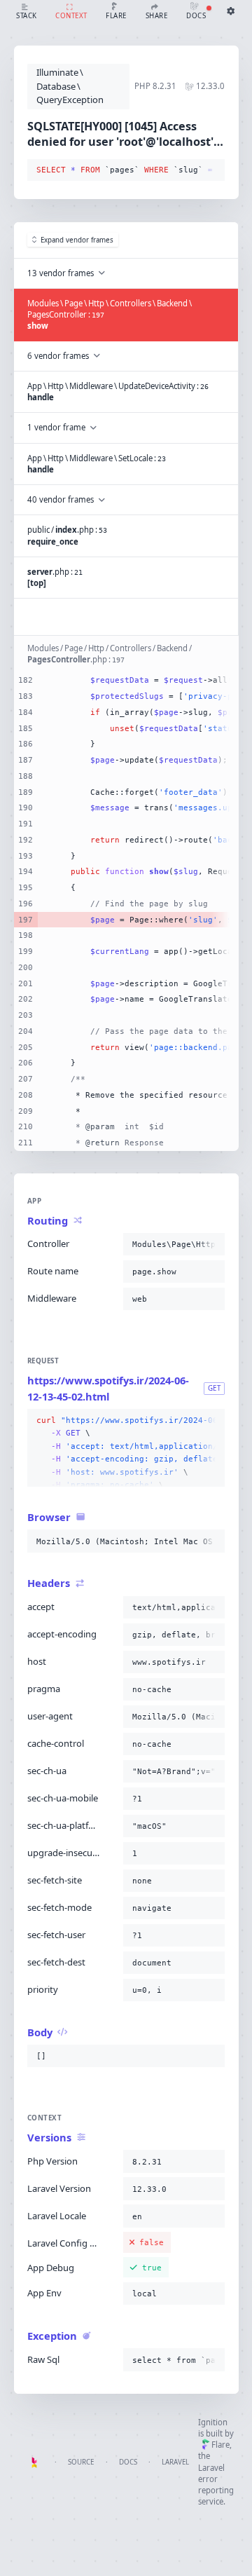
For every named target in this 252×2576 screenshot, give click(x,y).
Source (81, 2462)
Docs (128, 2462)
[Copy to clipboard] (211, 170)
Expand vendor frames (77, 240)
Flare (220, 2445)
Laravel (175, 2462)
